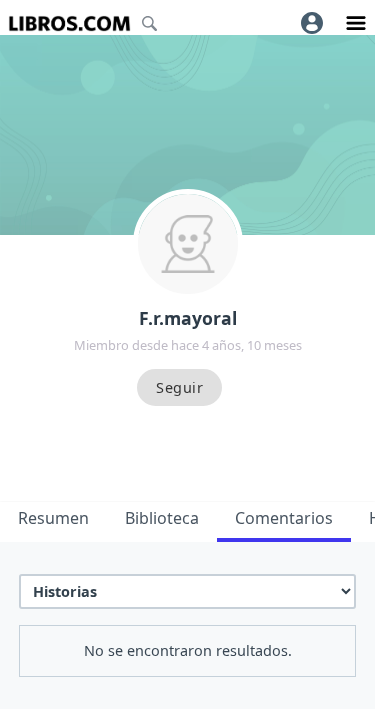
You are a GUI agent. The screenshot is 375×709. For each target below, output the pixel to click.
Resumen (53, 518)
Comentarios (284, 518)
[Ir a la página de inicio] (69, 23)
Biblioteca (162, 518)
